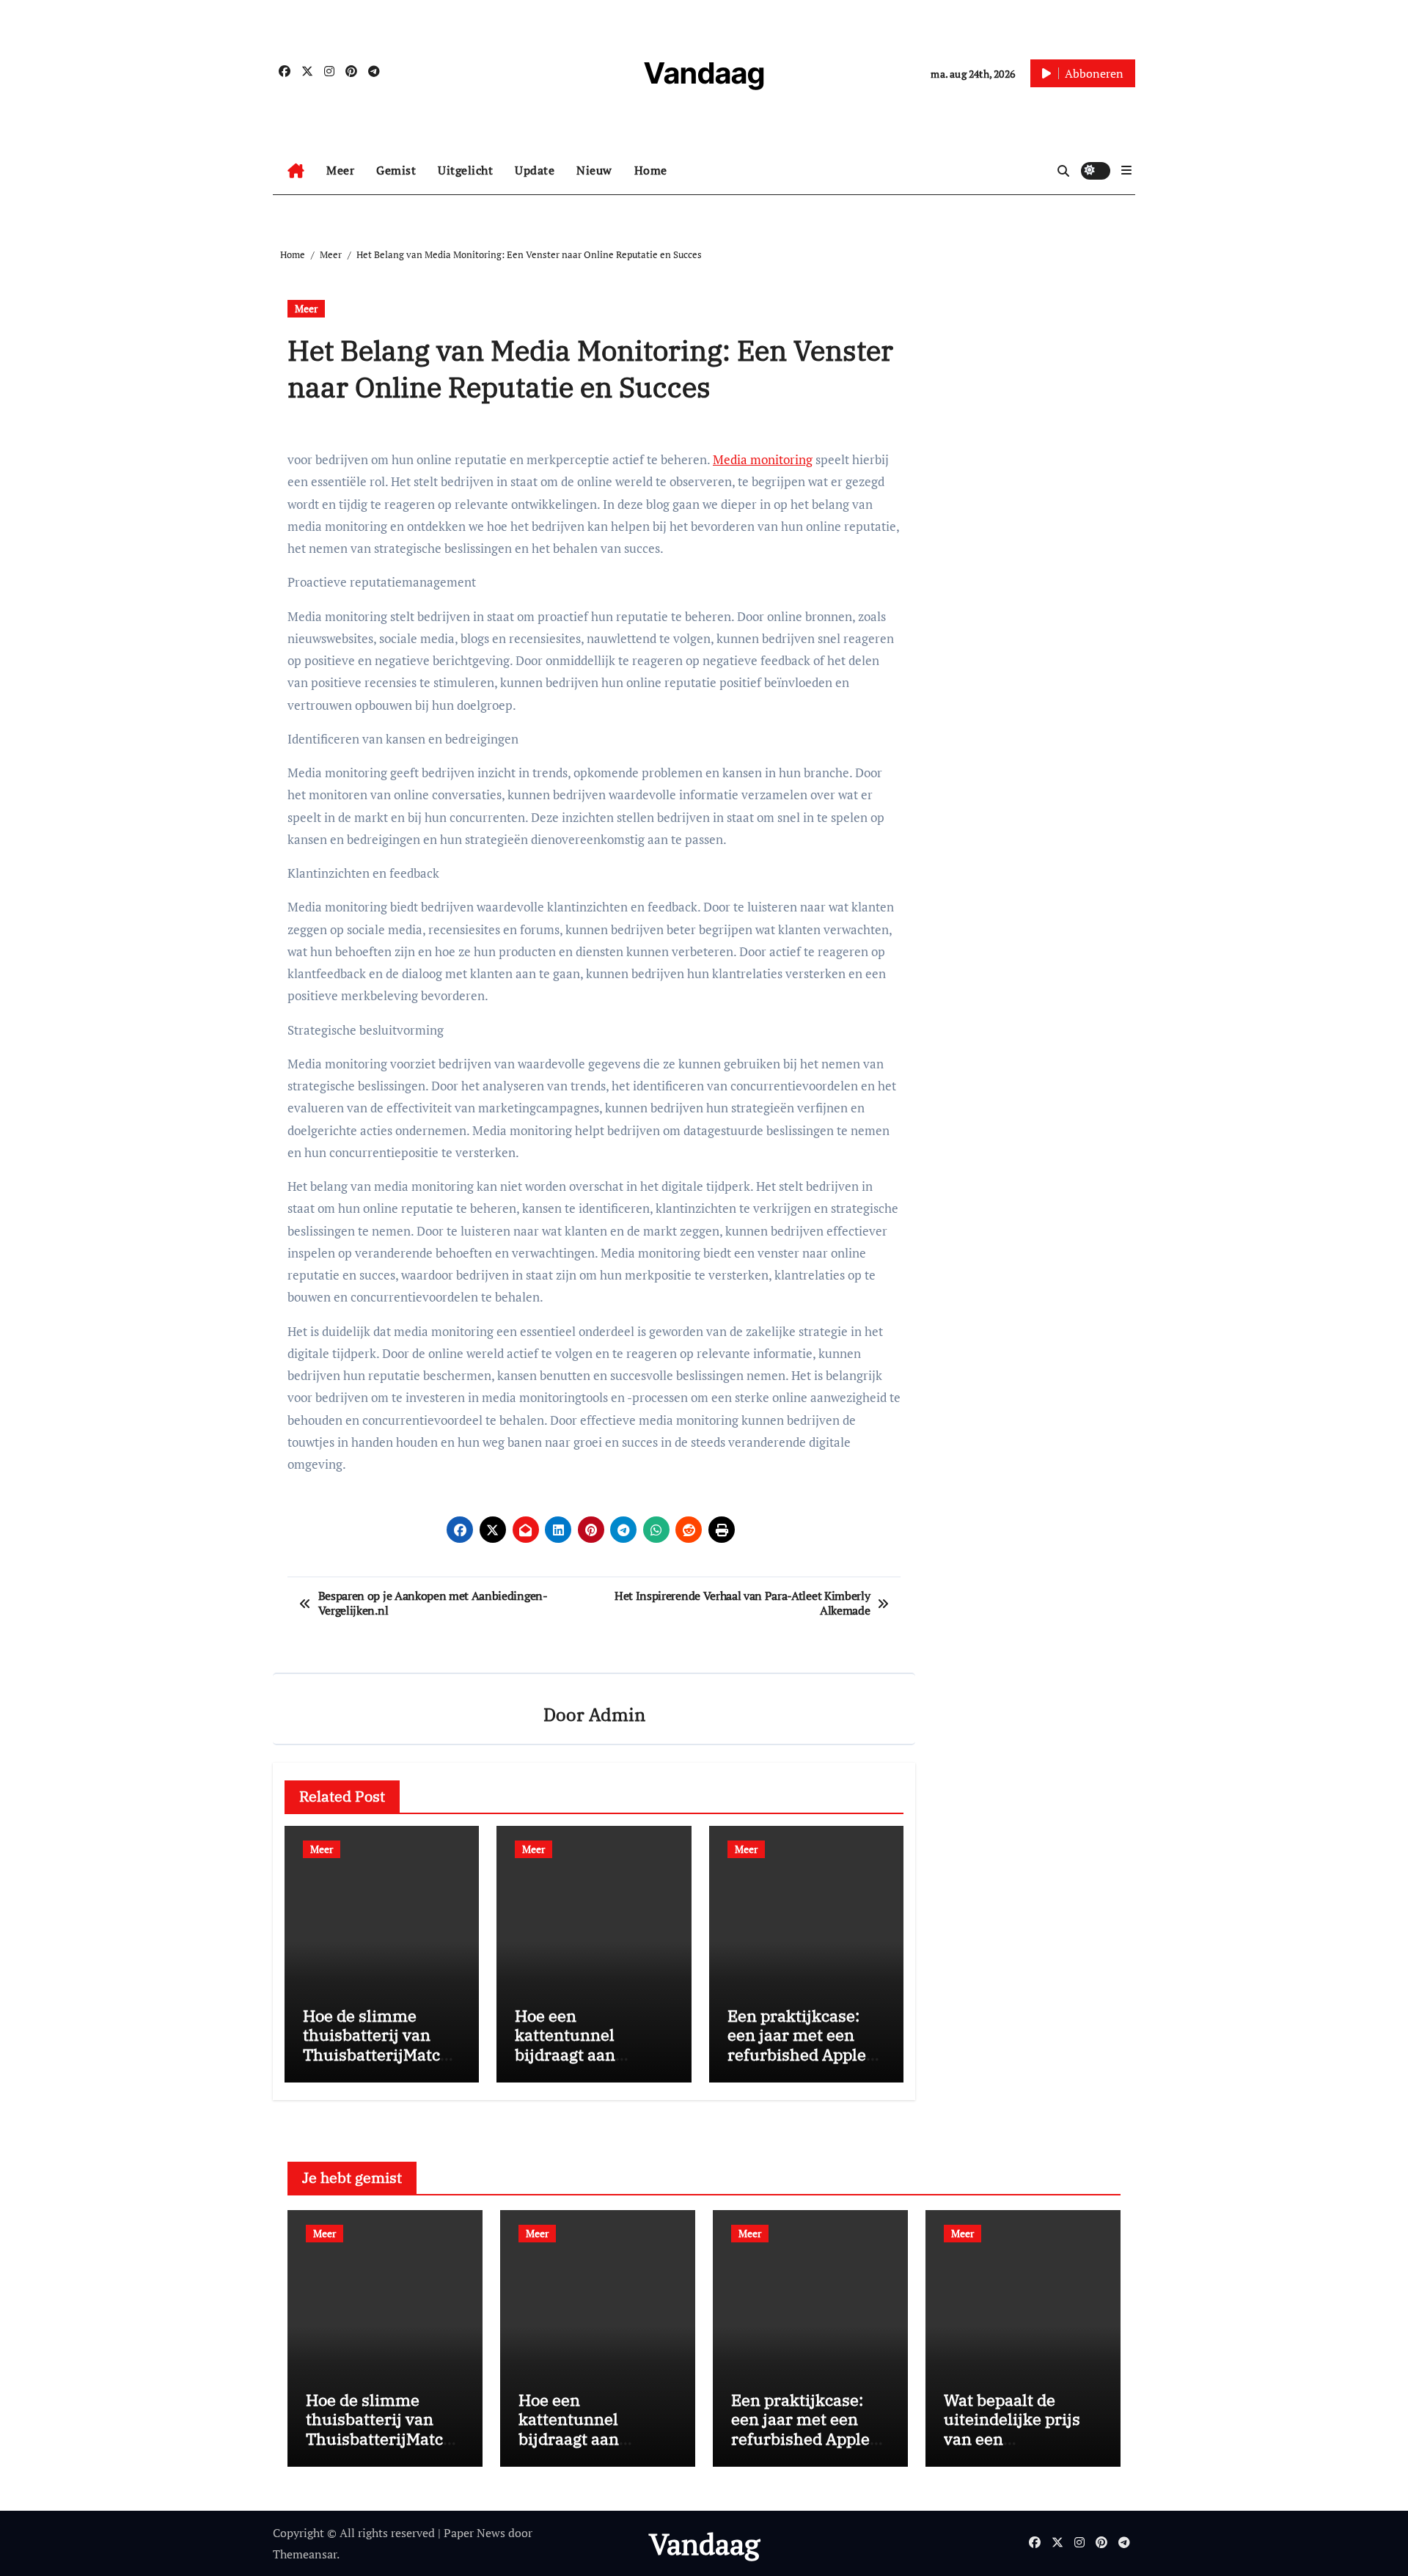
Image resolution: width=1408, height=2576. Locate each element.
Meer (340, 170)
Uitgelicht (465, 170)
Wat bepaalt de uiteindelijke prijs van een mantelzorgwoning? (1019, 2429)
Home (651, 170)
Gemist (396, 170)
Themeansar (305, 2554)
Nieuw (594, 170)
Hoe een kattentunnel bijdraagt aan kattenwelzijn (567, 2044)
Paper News (474, 2533)
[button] (1126, 170)
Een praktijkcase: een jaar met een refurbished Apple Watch (797, 2044)
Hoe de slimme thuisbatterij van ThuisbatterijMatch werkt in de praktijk (378, 2044)
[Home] (296, 171)
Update (535, 170)
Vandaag (704, 73)
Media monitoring (763, 459)
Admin (617, 1714)
